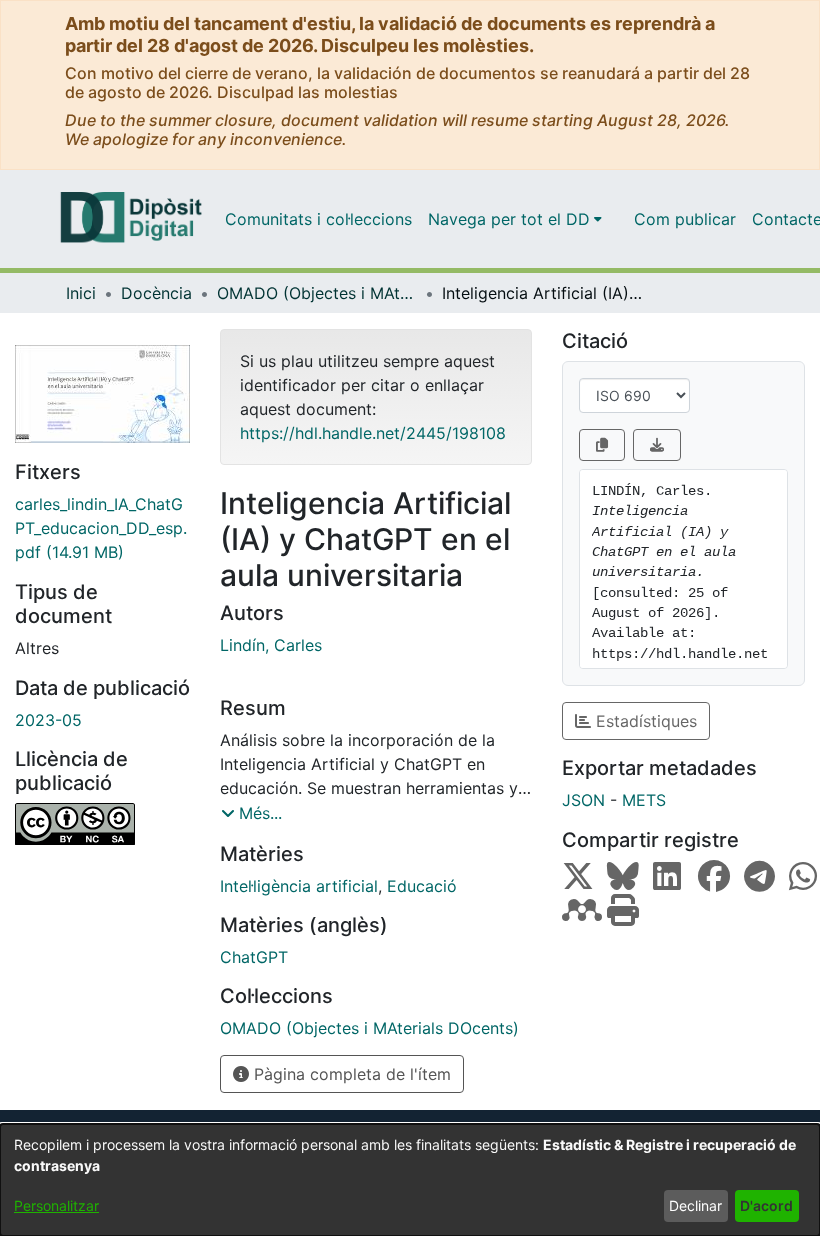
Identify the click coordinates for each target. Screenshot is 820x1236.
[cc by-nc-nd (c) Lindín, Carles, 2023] (102, 824)
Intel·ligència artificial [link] (299, 886)
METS (644, 800)
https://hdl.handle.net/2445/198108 (373, 433)
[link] (102, 528)
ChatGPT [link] (254, 957)
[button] (251, 813)
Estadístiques (644, 721)
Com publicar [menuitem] (685, 219)
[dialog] (410, 1180)
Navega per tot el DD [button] (509, 219)
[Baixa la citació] (657, 445)
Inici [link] (81, 293)
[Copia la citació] (602, 445)
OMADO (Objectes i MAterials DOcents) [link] (317, 293)
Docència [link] (156, 293)
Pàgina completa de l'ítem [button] (350, 1074)
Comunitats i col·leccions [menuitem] (318, 219)
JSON (583, 800)
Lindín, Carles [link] (271, 645)
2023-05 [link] (48, 720)
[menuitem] (515, 219)
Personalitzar (56, 1205)
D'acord (766, 1205)
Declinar (695, 1205)
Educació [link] (422, 886)
